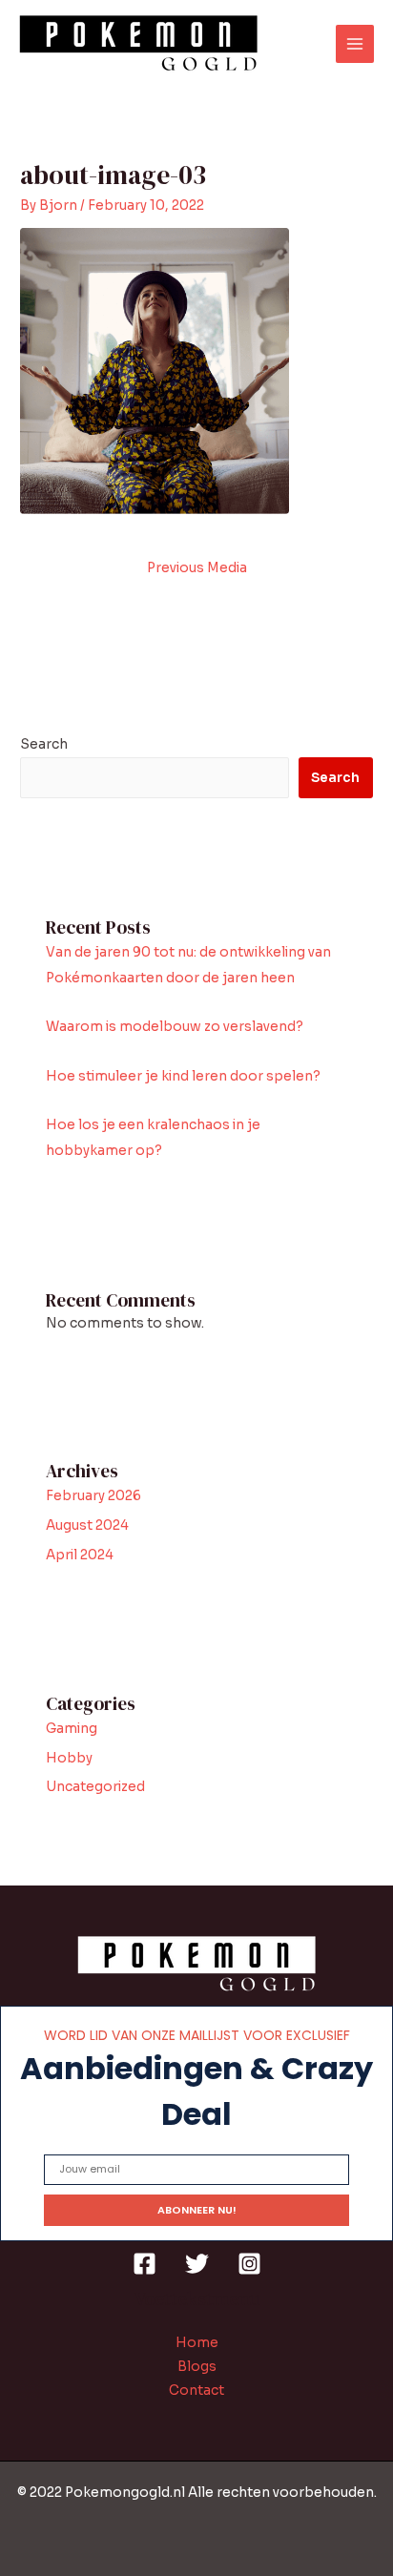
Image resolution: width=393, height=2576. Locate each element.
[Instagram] (249, 2264)
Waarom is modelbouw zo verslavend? (175, 1027)
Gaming (72, 1729)
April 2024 (80, 1555)
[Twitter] (197, 2264)
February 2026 (93, 1496)
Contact (196, 2391)
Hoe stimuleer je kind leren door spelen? (183, 1076)
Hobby (69, 1758)
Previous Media (197, 568)
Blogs (197, 2367)
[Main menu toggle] (355, 44)
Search (44, 744)
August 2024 (87, 1525)
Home (197, 2343)
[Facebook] (145, 2264)
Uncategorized (95, 1787)
